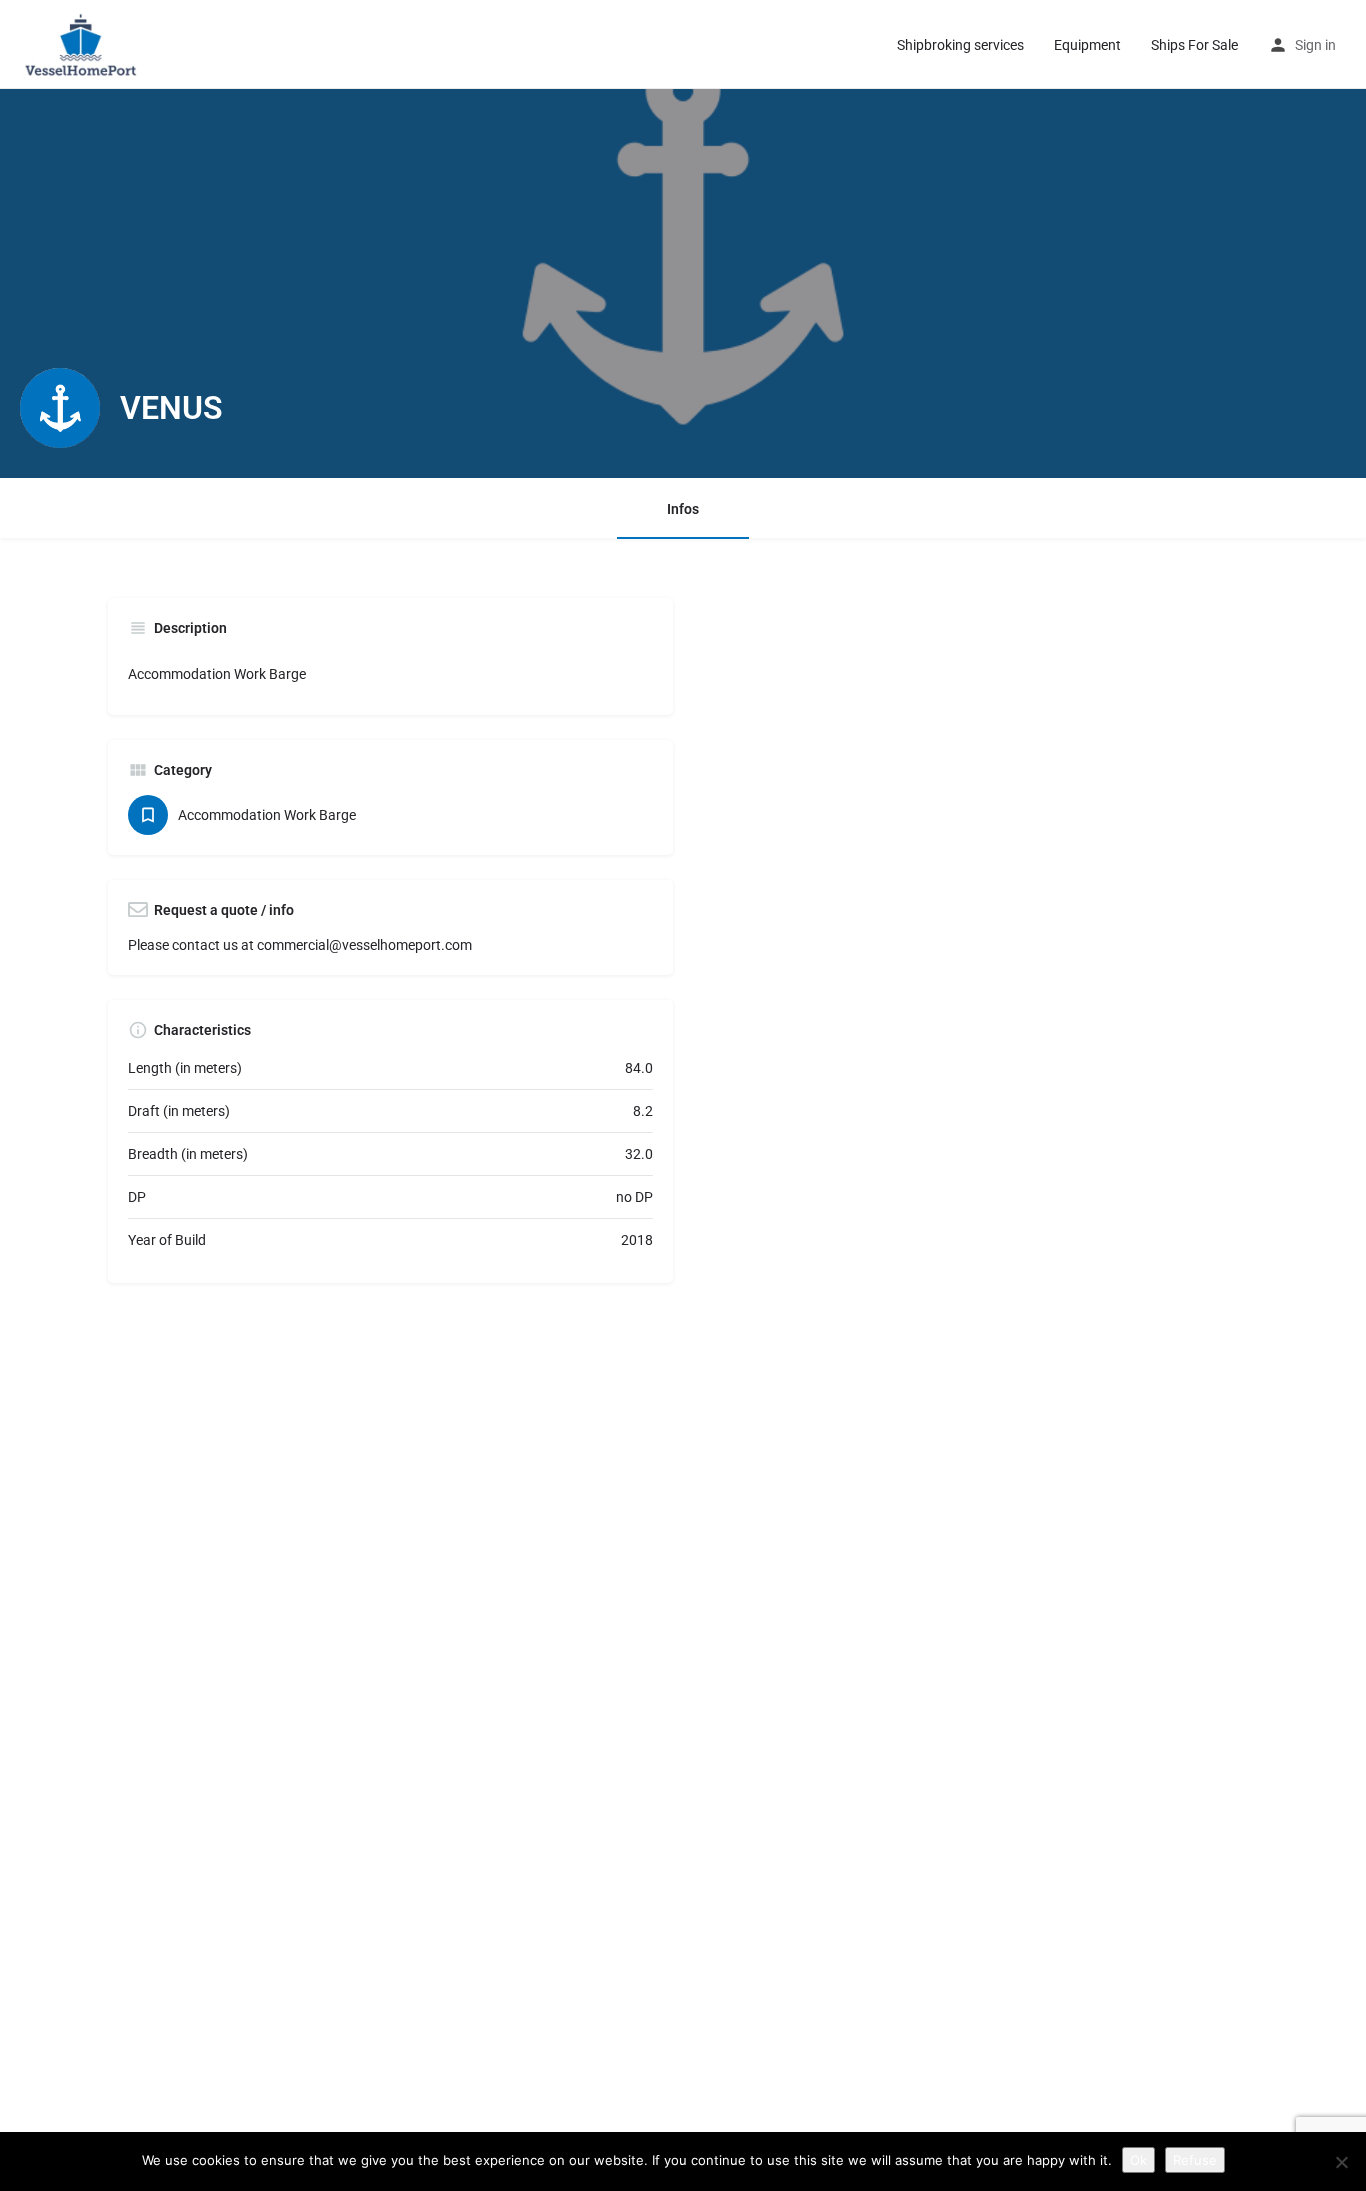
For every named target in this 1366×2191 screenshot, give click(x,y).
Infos (683, 509)
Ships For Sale (1194, 45)
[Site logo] (85, 43)
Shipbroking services (960, 45)
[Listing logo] (60, 408)
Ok (1138, 2160)
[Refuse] (1341, 2162)
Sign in (1315, 45)
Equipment (1087, 45)
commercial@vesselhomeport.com (364, 945)
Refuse (1195, 2160)
